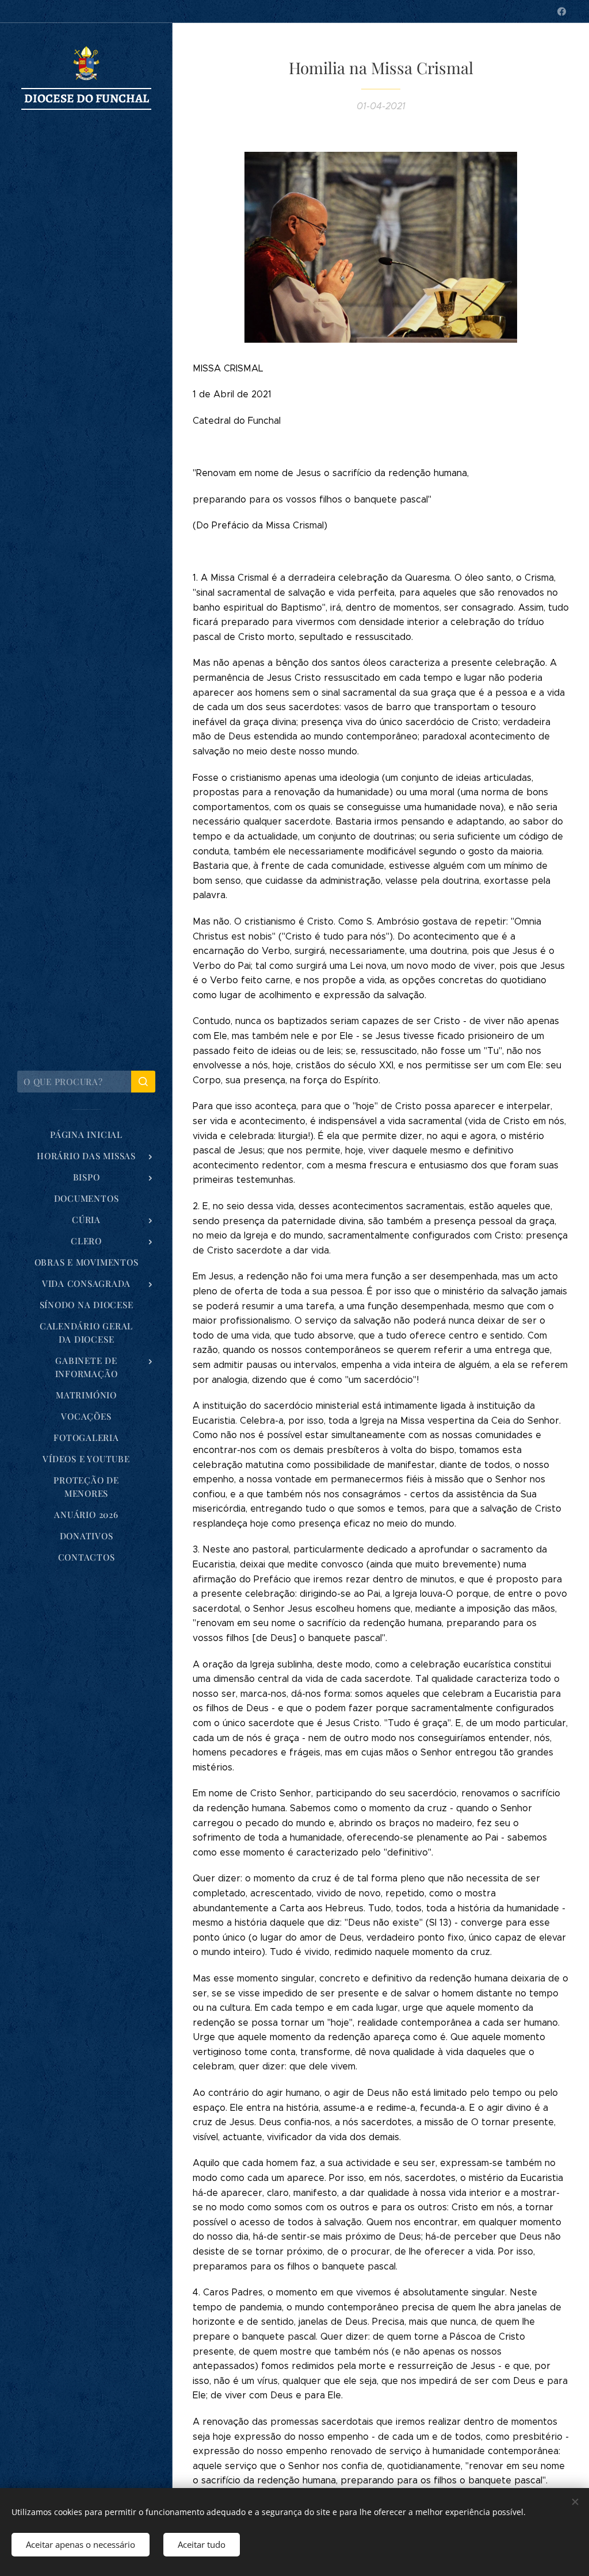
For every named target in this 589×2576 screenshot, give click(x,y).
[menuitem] (86, 1135)
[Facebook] (562, 11)
